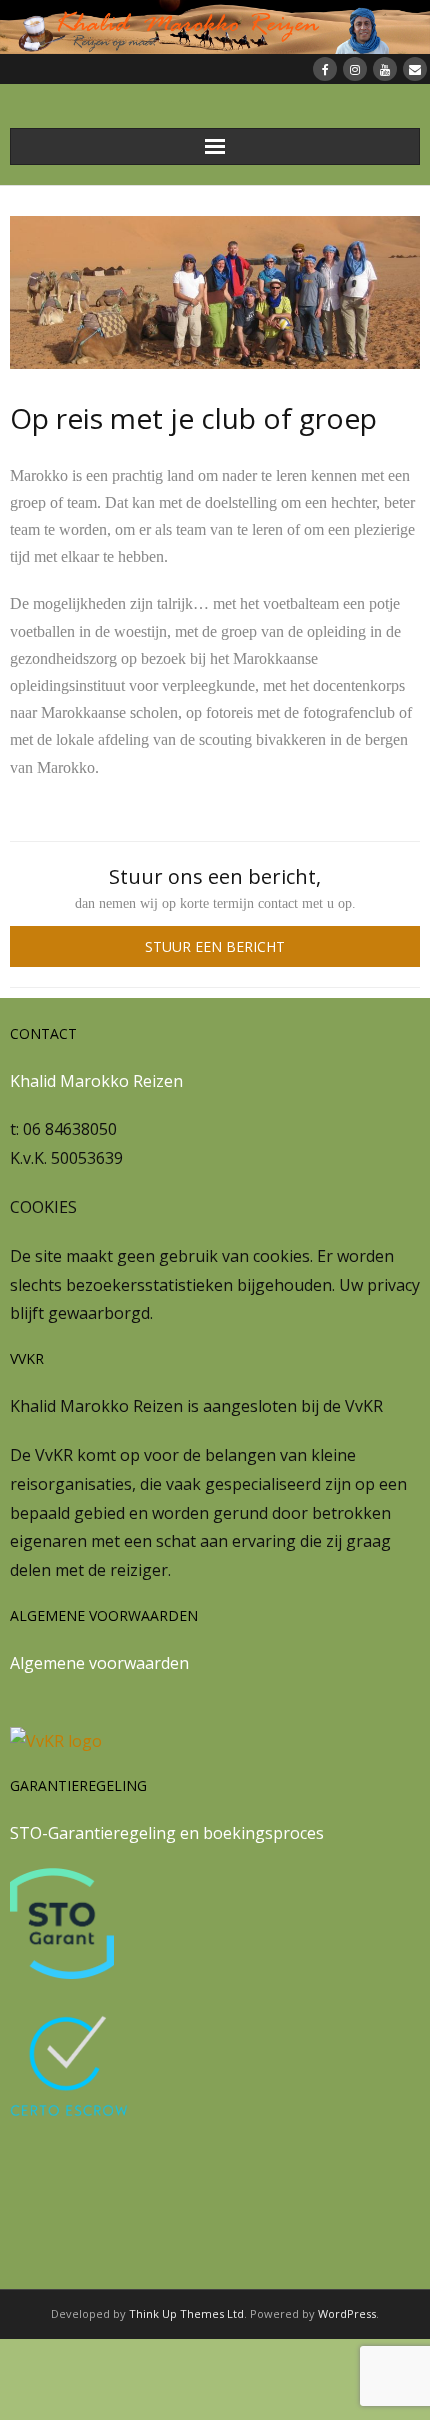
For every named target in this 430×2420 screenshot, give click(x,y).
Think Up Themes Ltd (186, 2313)
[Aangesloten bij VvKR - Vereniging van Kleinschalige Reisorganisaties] (56, 1741)
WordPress (347, 2313)
